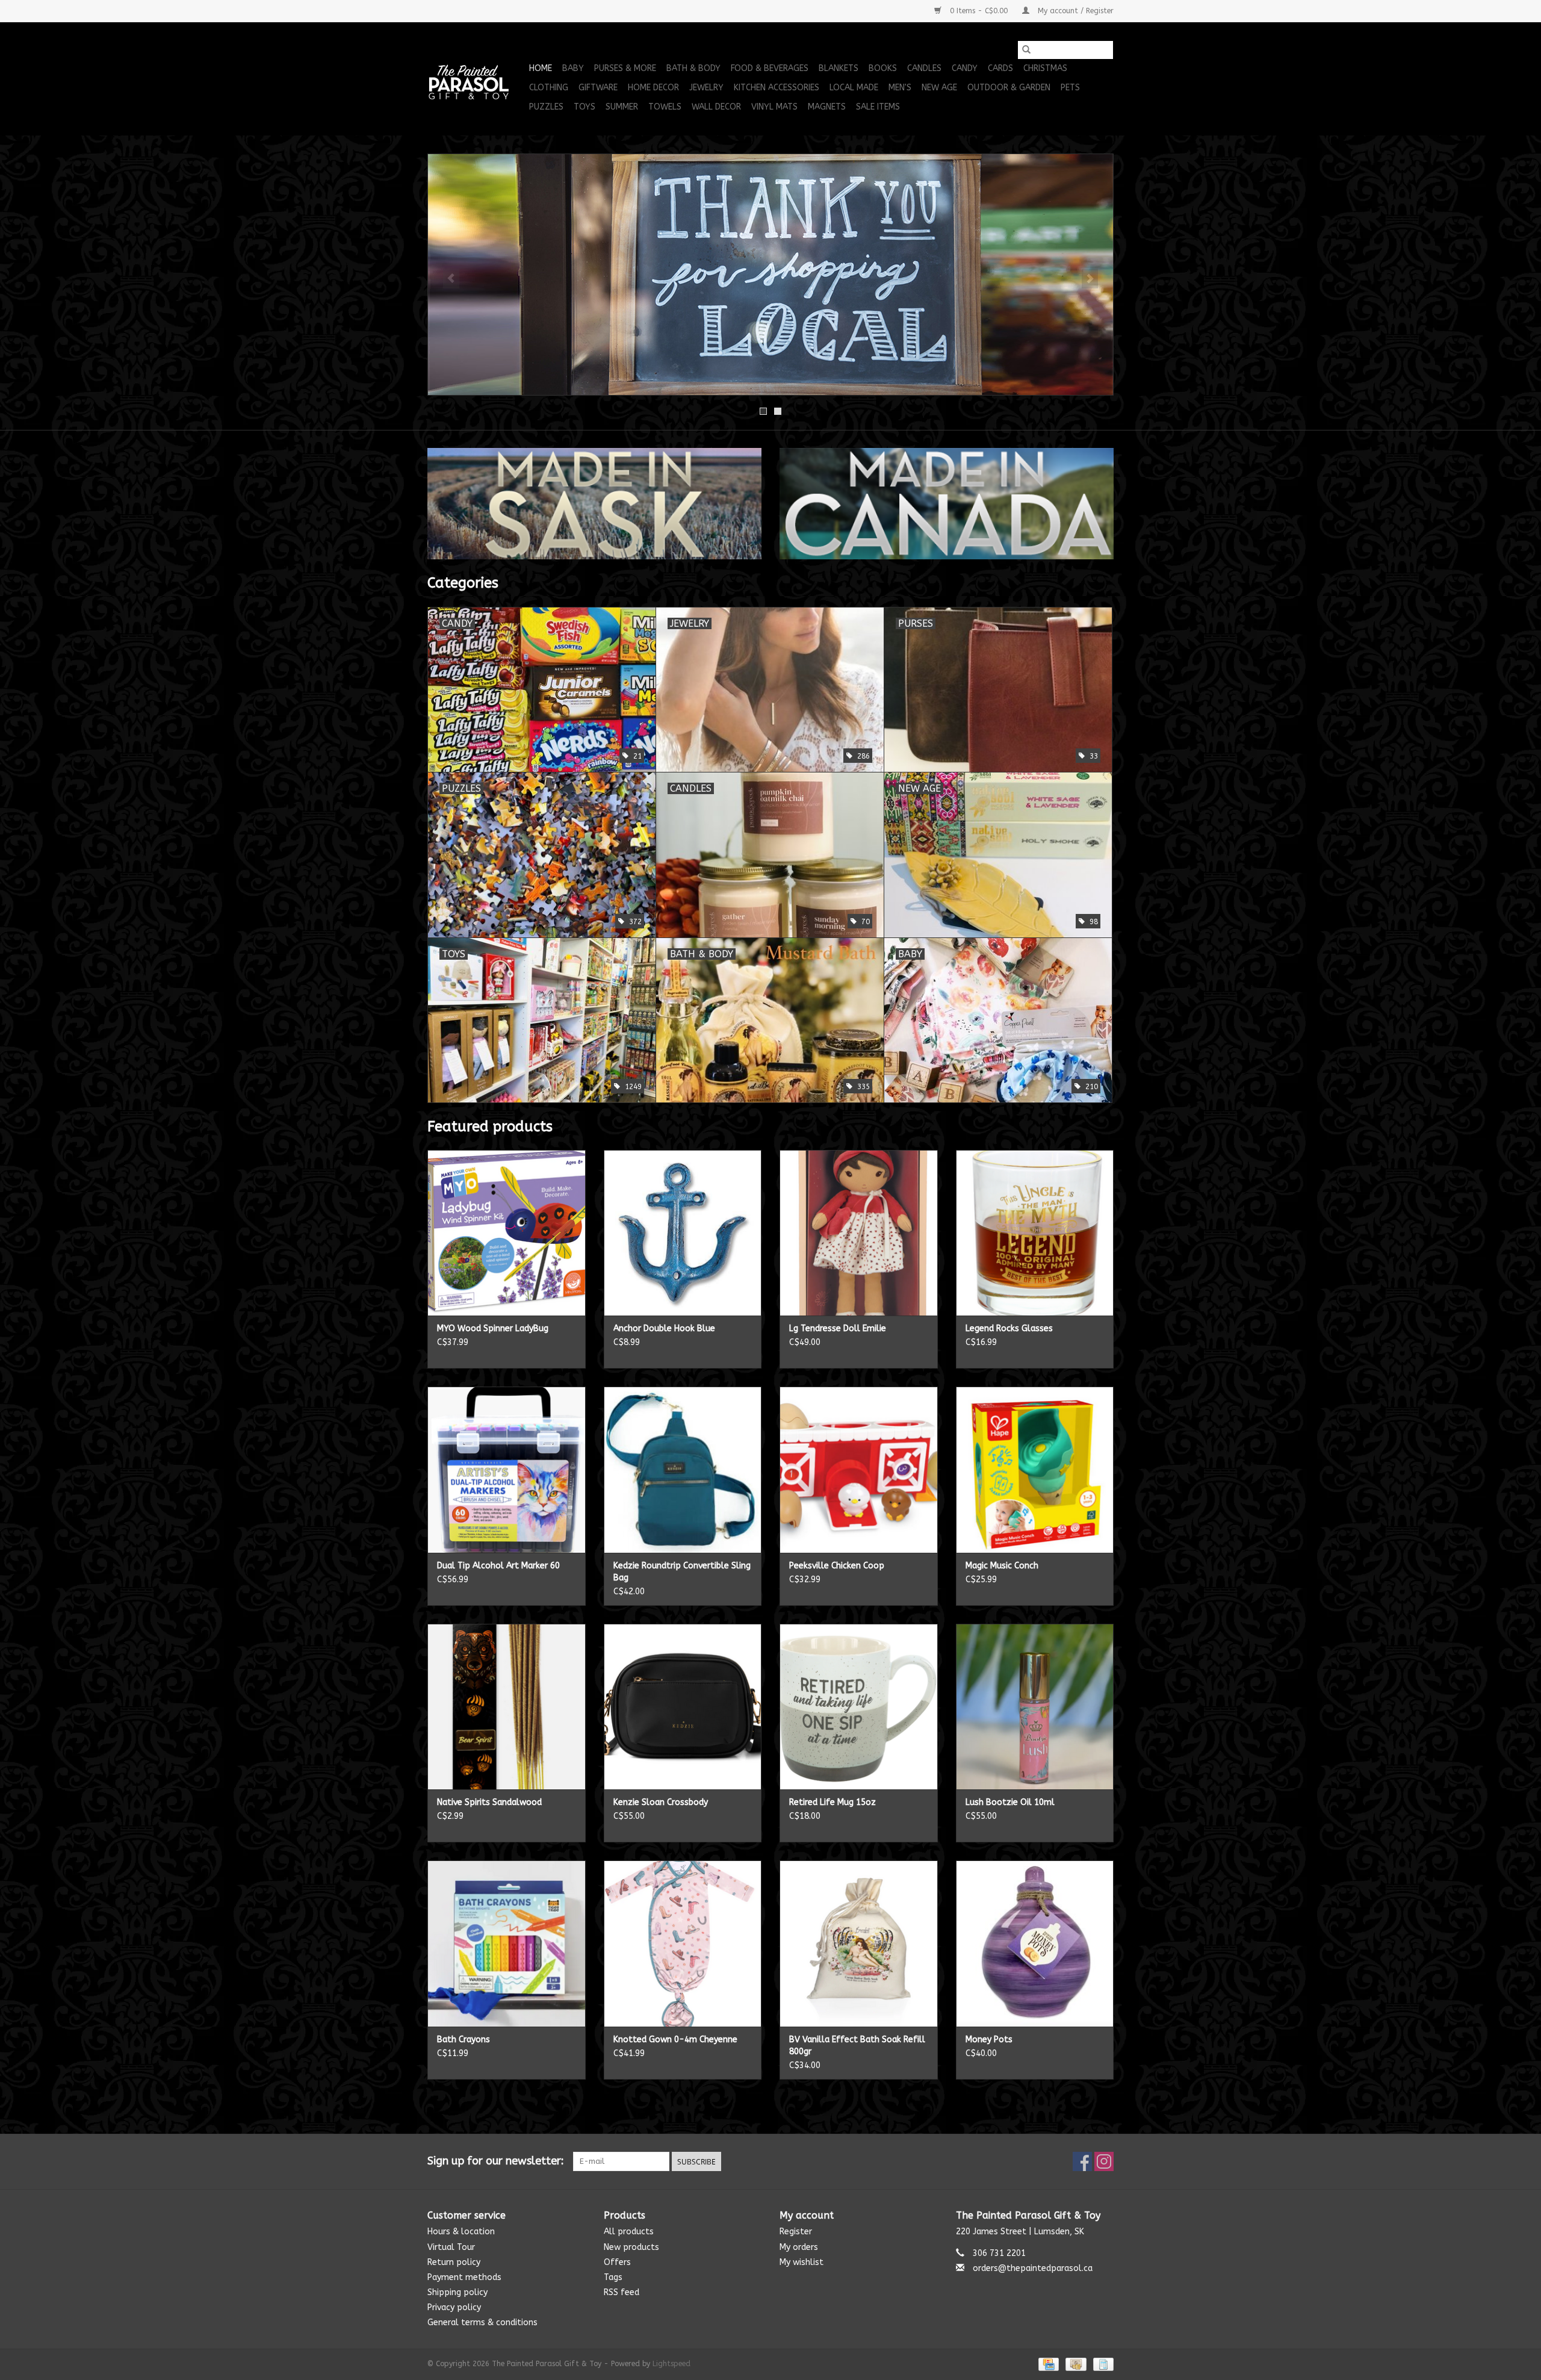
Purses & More (625, 68)
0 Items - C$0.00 (979, 11)
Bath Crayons (464, 2040)
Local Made (854, 88)
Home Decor (653, 88)
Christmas (1045, 68)
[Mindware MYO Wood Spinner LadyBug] (507, 1233)
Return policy (454, 2262)
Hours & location (461, 2232)
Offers (617, 2262)
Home (541, 68)
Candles (924, 68)
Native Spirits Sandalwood (489, 1802)
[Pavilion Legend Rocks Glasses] (1035, 1233)
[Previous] (451, 279)
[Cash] (1075, 2364)
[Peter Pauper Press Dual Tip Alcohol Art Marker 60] (507, 1469)
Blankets (839, 68)
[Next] (1090, 279)
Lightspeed (671, 2364)
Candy (965, 68)
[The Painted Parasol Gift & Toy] (476, 79)
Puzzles (546, 107)
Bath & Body (693, 68)
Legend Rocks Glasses (1009, 1328)
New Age (939, 88)
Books (883, 68)
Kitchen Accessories (777, 88)
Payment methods (464, 2277)
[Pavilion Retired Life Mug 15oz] (859, 1707)
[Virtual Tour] (770, 275)
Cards (1000, 68)
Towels (665, 107)
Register (796, 2232)
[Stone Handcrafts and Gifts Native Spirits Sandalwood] (507, 1707)
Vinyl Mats (774, 107)
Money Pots (989, 2040)
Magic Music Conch (1002, 1566)
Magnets (827, 107)
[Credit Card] (1048, 2364)
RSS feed (622, 2292)
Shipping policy (457, 2292)
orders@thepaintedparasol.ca (1033, 2268)
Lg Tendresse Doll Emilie (838, 1328)
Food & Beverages (770, 68)
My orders (799, 2247)
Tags (613, 2277)
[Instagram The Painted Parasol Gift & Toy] (1104, 2161)
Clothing (549, 88)
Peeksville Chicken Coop (837, 1566)
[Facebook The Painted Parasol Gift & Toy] (1082, 2161)
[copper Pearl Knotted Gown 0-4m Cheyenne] (683, 1943)
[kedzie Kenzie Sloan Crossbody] (683, 1707)
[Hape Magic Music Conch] (1035, 1469)
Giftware (598, 88)
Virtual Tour (451, 2247)
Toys (584, 107)
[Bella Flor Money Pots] (1035, 1943)
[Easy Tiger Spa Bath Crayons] (507, 1943)
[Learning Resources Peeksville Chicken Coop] (859, 1469)
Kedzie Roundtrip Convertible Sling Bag (682, 1572)
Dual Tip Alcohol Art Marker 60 (498, 1566)
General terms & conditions (482, 2323)
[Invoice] (1101, 2364)
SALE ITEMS (878, 107)
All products (629, 2232)
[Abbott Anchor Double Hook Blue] (683, 1233)
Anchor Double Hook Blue (664, 1328)
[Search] (1026, 50)
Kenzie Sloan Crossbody (661, 1802)
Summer (622, 107)
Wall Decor (716, 107)
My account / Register (1074, 11)
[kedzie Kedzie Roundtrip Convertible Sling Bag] (683, 1469)
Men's (900, 88)
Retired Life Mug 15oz (833, 1802)
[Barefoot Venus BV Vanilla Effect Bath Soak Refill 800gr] (859, 1943)
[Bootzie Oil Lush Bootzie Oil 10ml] (1035, 1707)
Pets (1070, 88)
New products (631, 2247)
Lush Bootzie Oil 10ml (1010, 1802)
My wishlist (802, 2262)
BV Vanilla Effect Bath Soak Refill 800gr (857, 2046)
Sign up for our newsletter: (496, 2161)
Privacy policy (454, 2307)
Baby (573, 68)
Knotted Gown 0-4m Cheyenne (675, 2040)
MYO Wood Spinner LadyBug (493, 1328)
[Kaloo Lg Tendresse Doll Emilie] (859, 1233)
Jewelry (706, 88)
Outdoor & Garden (1009, 88)
